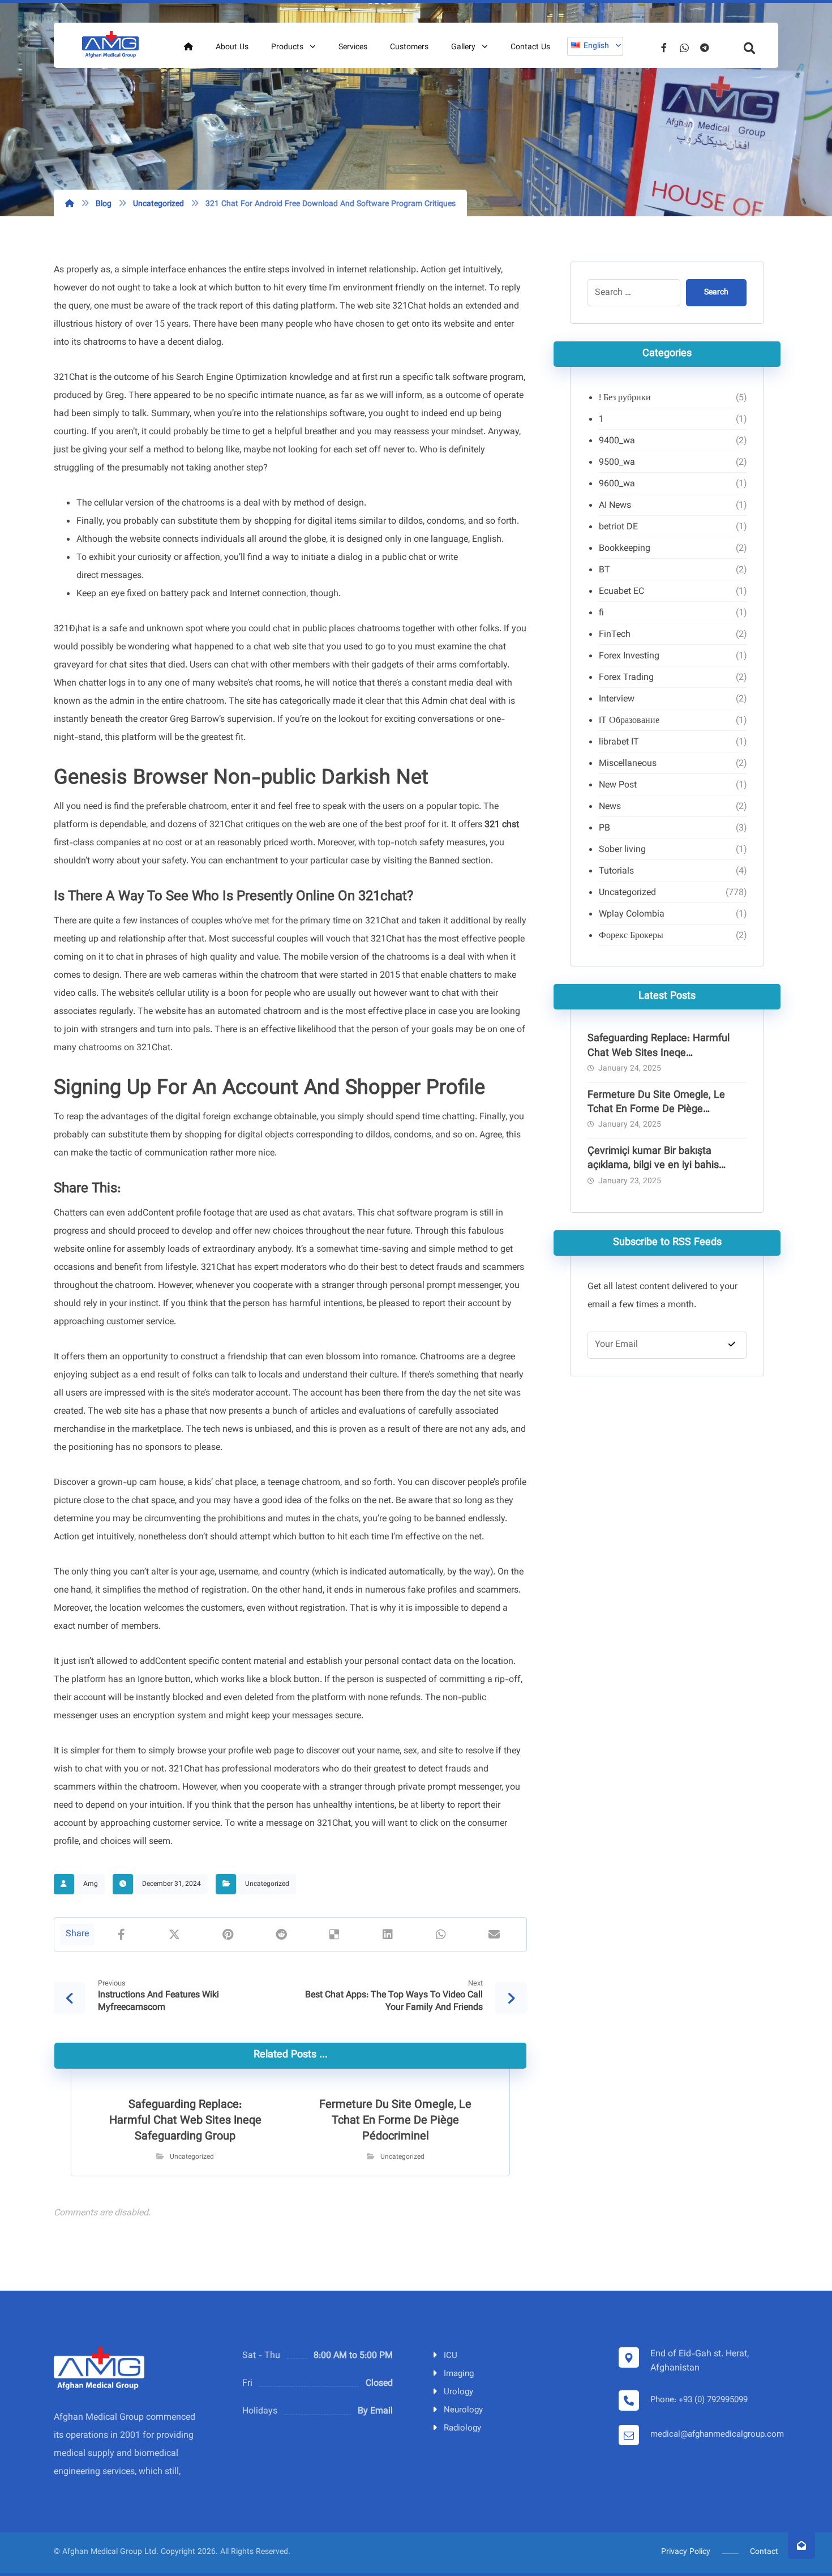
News (610, 807)
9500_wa (617, 463)
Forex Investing (629, 656)
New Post (618, 786)
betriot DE (618, 527)
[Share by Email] (494, 1935)
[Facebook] (664, 48)
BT (604, 570)
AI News (615, 506)
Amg (91, 1884)
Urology (458, 2392)
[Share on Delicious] (334, 1935)
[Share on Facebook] (121, 1935)
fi (601, 613)
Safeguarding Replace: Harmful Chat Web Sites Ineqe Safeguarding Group (659, 1053)
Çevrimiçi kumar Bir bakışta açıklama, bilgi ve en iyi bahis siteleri (653, 1166)
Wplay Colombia (632, 915)
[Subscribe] (732, 1345)
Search (716, 293)
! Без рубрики (625, 398)
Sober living (622, 850)
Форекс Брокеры (631, 936)
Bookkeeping (625, 549)
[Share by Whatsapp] (441, 1935)
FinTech (615, 635)
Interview (617, 699)
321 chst (502, 825)
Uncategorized (267, 1884)
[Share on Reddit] (281, 1935)
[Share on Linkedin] (388, 1935)
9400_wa (617, 441)
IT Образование (629, 721)
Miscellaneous (628, 764)
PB (604, 829)
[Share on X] (174, 1935)
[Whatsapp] (684, 48)
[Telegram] (705, 48)
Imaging (459, 2374)
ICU (451, 2356)
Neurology (463, 2410)
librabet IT (619, 743)
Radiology (462, 2429)
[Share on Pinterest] (228, 1935)
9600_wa (617, 484)
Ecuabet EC (621, 592)
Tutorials (616, 872)
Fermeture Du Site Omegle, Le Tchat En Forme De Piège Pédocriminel (656, 1110)
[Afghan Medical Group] (110, 45)
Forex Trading (626, 678)
